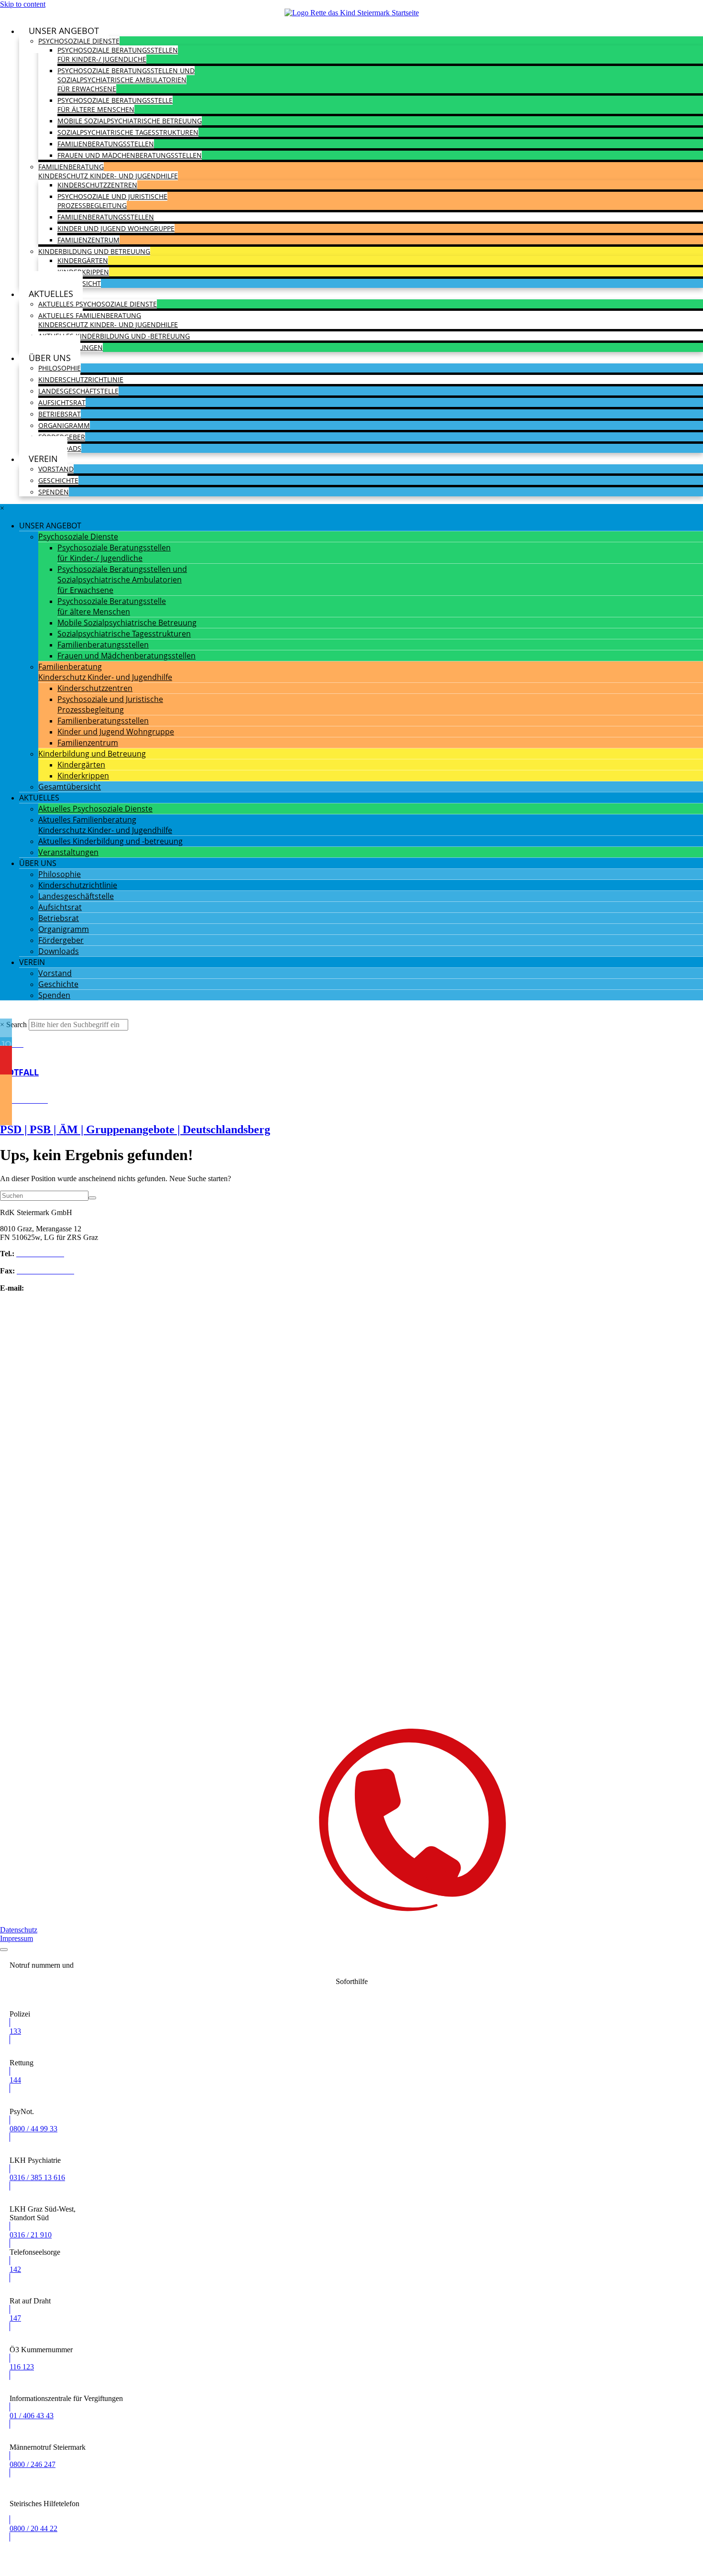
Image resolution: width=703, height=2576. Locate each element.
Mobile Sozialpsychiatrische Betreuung (130, 121)
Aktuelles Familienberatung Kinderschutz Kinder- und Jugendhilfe (108, 320)
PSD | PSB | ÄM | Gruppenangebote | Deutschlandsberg (135, 1129)
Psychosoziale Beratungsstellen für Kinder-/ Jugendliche (118, 55)
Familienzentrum (88, 240)
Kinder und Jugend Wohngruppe (116, 228)
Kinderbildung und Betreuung (94, 251)
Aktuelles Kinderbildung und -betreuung (114, 336)
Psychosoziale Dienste (79, 41)
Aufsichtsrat (62, 402)
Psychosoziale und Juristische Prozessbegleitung (112, 201)
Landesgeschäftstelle (78, 391)
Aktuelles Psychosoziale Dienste (98, 304)
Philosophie (60, 368)
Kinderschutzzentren (97, 185)
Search (16, 1025)
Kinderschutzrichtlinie (81, 379)
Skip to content (23, 4)
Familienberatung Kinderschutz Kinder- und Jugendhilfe (108, 171)
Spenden (54, 492)
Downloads (59, 951)
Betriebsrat (60, 414)
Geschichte (58, 480)
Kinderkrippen (83, 272)
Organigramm (64, 425)
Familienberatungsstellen (106, 144)
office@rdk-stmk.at (55, 1288)
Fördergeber (61, 940)
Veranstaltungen (68, 852)
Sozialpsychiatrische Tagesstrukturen (128, 132)
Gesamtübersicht (70, 787)
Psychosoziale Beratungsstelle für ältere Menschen (115, 105)
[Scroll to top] (4, 1950)
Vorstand (56, 469)
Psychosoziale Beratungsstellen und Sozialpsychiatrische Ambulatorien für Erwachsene (126, 80)
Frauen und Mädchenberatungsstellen (130, 155)
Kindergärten (83, 260)
